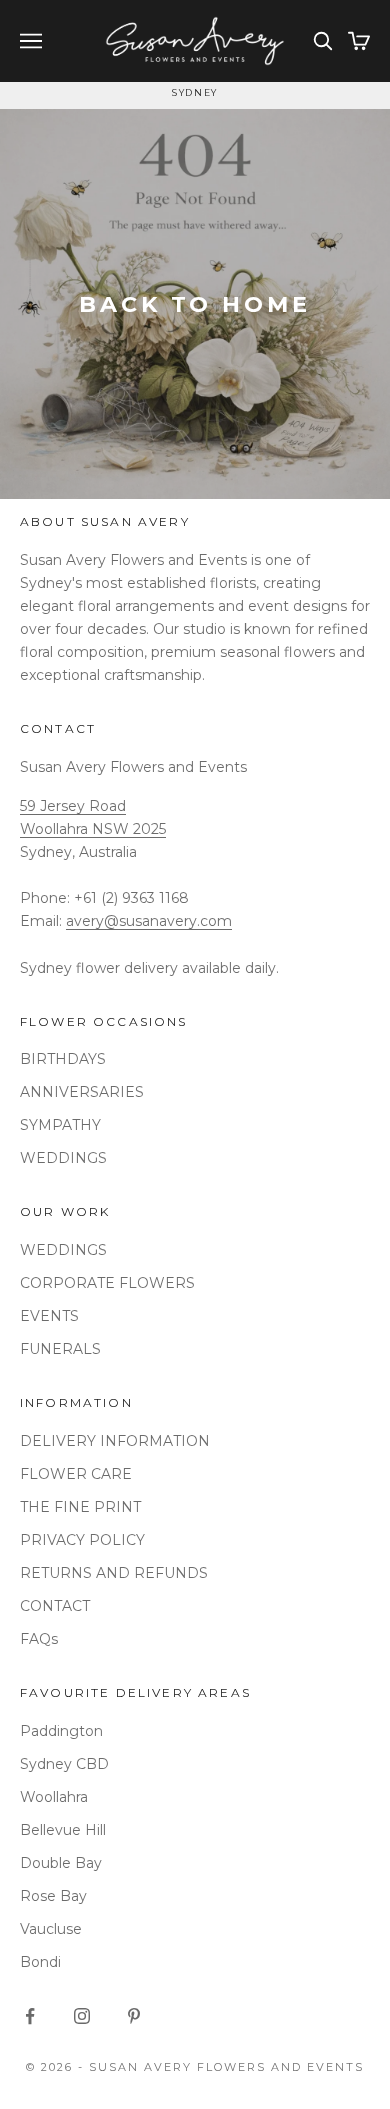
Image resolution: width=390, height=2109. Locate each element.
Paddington (61, 1731)
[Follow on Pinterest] (134, 2016)
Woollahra (54, 1797)
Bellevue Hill (63, 1830)
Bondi (40, 1962)
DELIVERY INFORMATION (115, 1441)
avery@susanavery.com (149, 921)
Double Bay (61, 1863)
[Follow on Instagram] (82, 2016)
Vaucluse (51, 1929)
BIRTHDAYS (63, 1059)
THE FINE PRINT (80, 1507)
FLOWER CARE (76, 1474)
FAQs (39, 1639)
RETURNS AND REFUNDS (114, 1573)
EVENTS (49, 1316)
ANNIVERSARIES (82, 1092)
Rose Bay (53, 1896)
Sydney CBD (64, 1764)
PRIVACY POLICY (82, 1540)
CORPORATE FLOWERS (107, 1283)
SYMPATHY (60, 1125)
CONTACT (55, 1606)
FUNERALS (60, 1349)
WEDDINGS (63, 1158)
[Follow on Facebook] (30, 2016)
